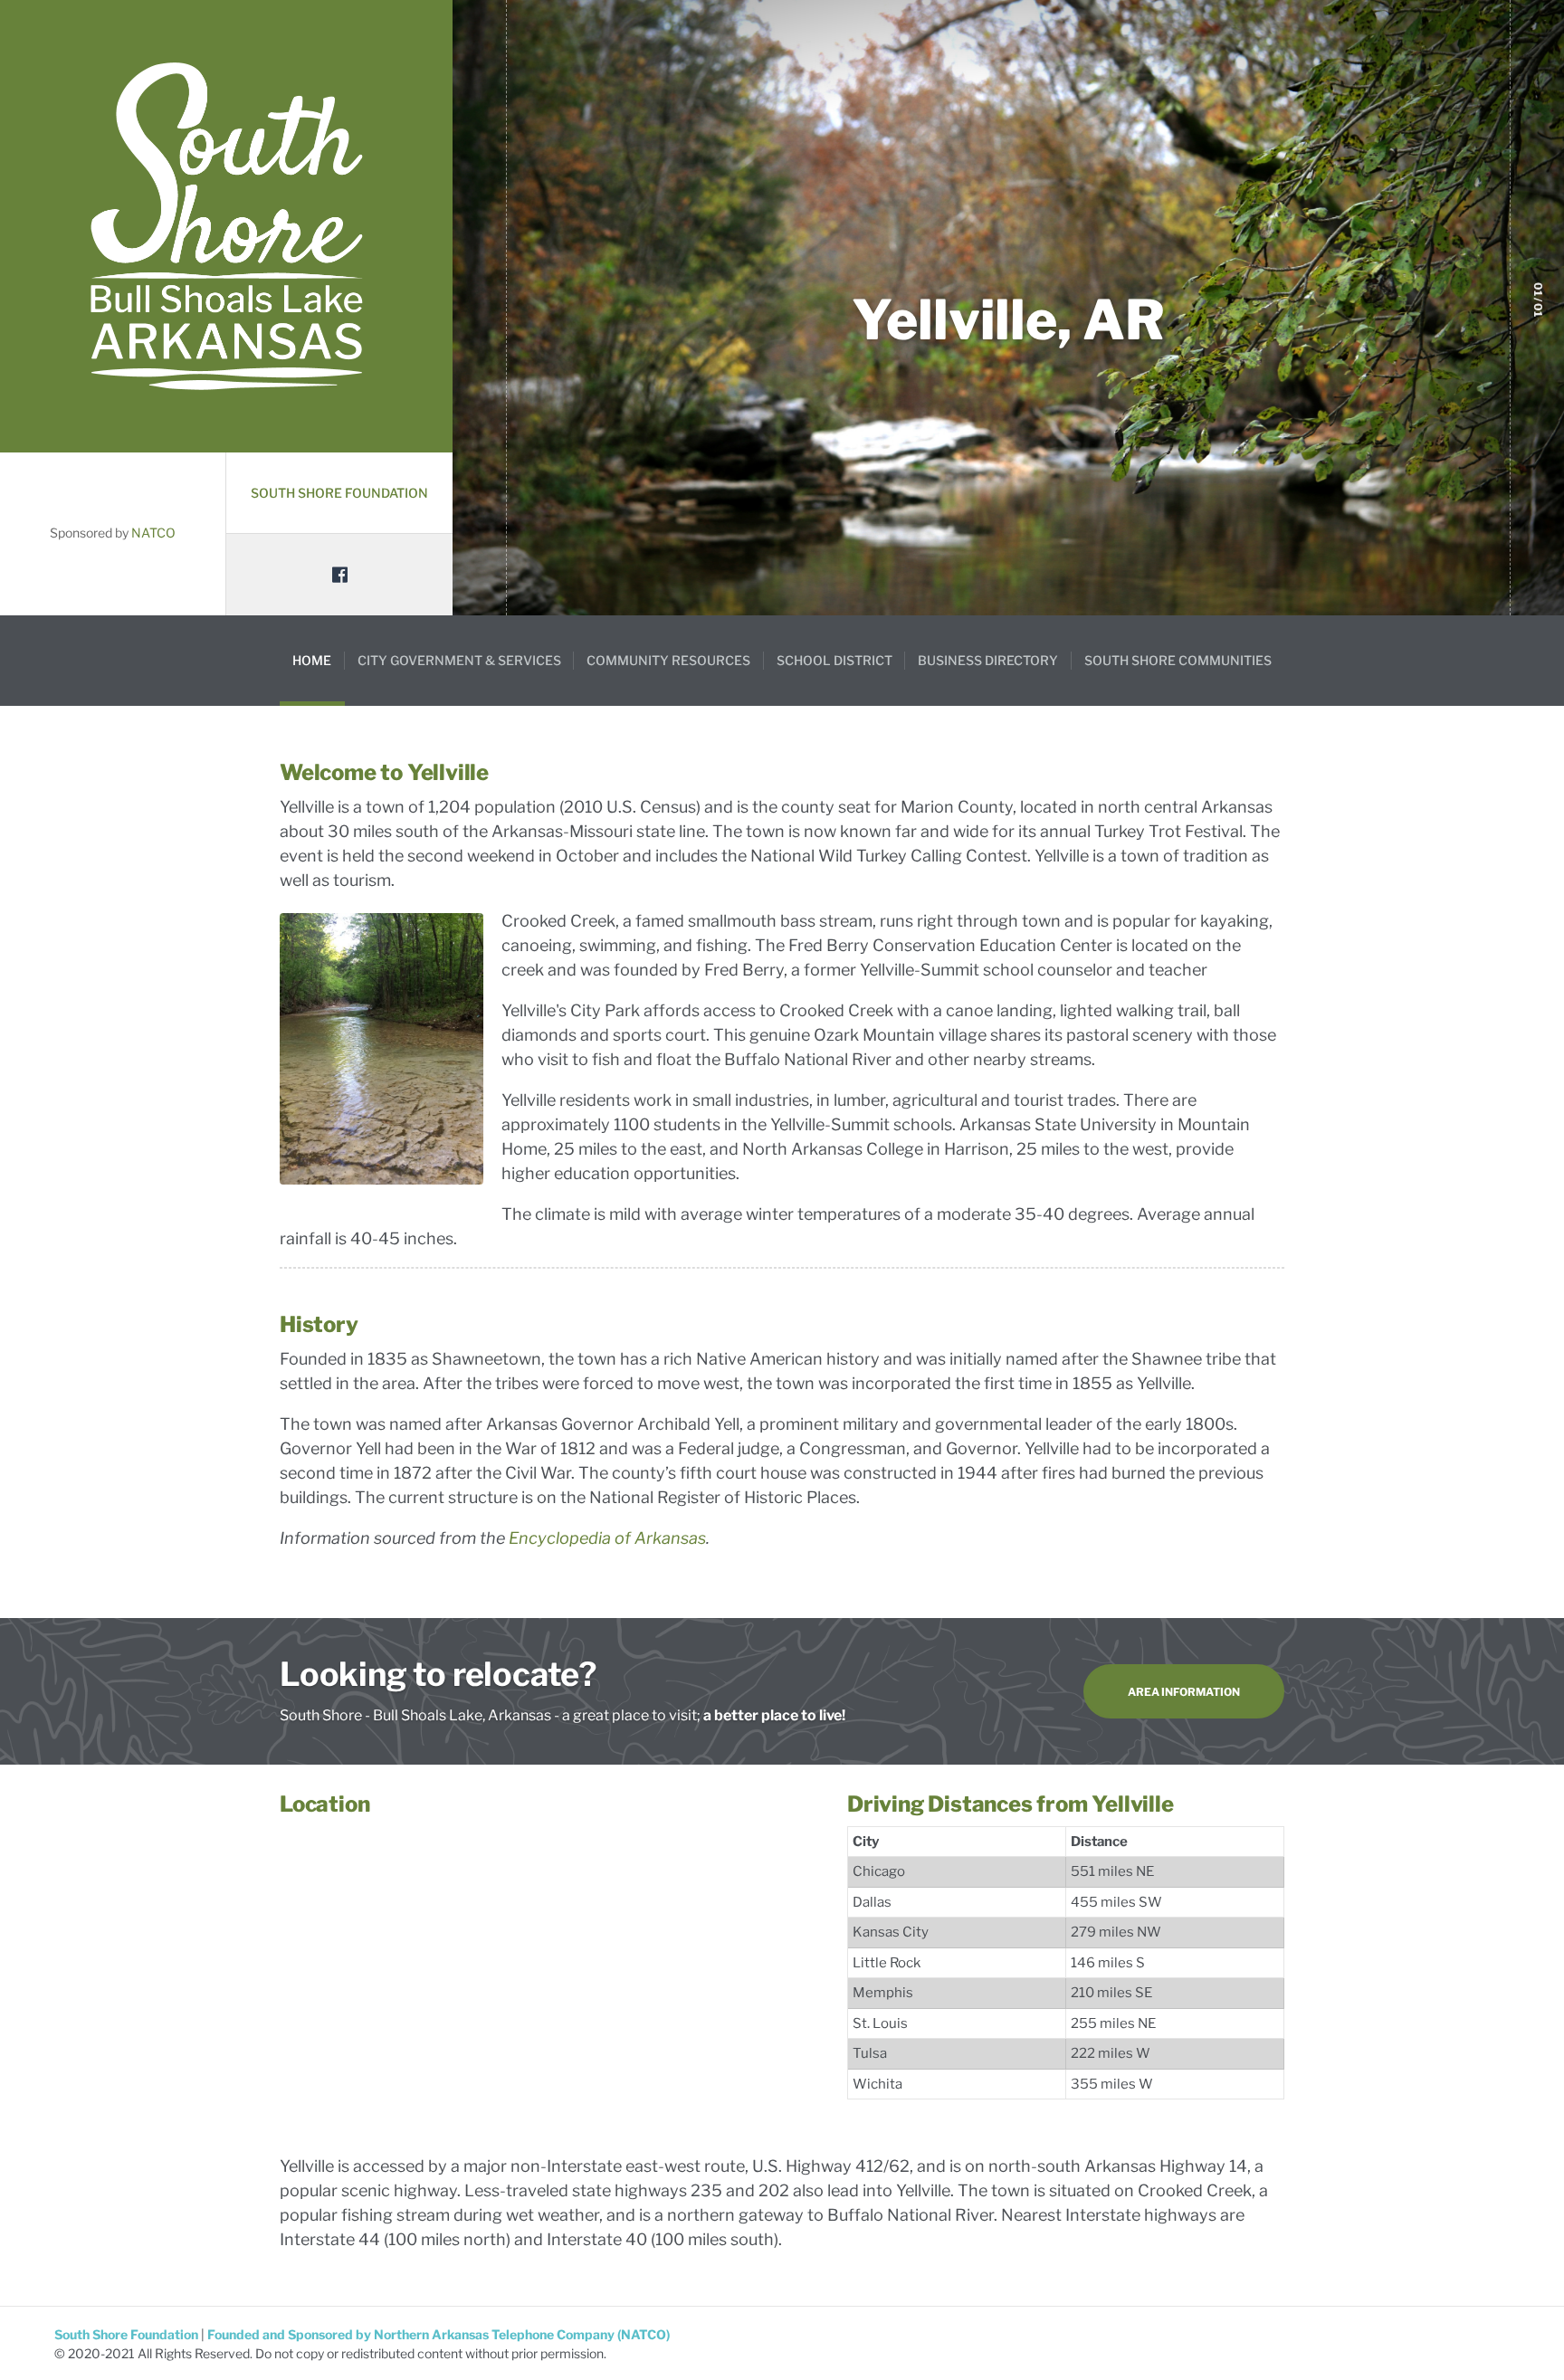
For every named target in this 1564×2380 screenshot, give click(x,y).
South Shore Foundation (339, 493)
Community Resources (668, 660)
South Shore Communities (1178, 660)
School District (834, 660)
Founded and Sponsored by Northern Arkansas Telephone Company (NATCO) (439, 2334)
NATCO (153, 533)
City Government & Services (459, 660)
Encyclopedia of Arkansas (607, 1538)
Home (312, 660)
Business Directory (988, 660)
